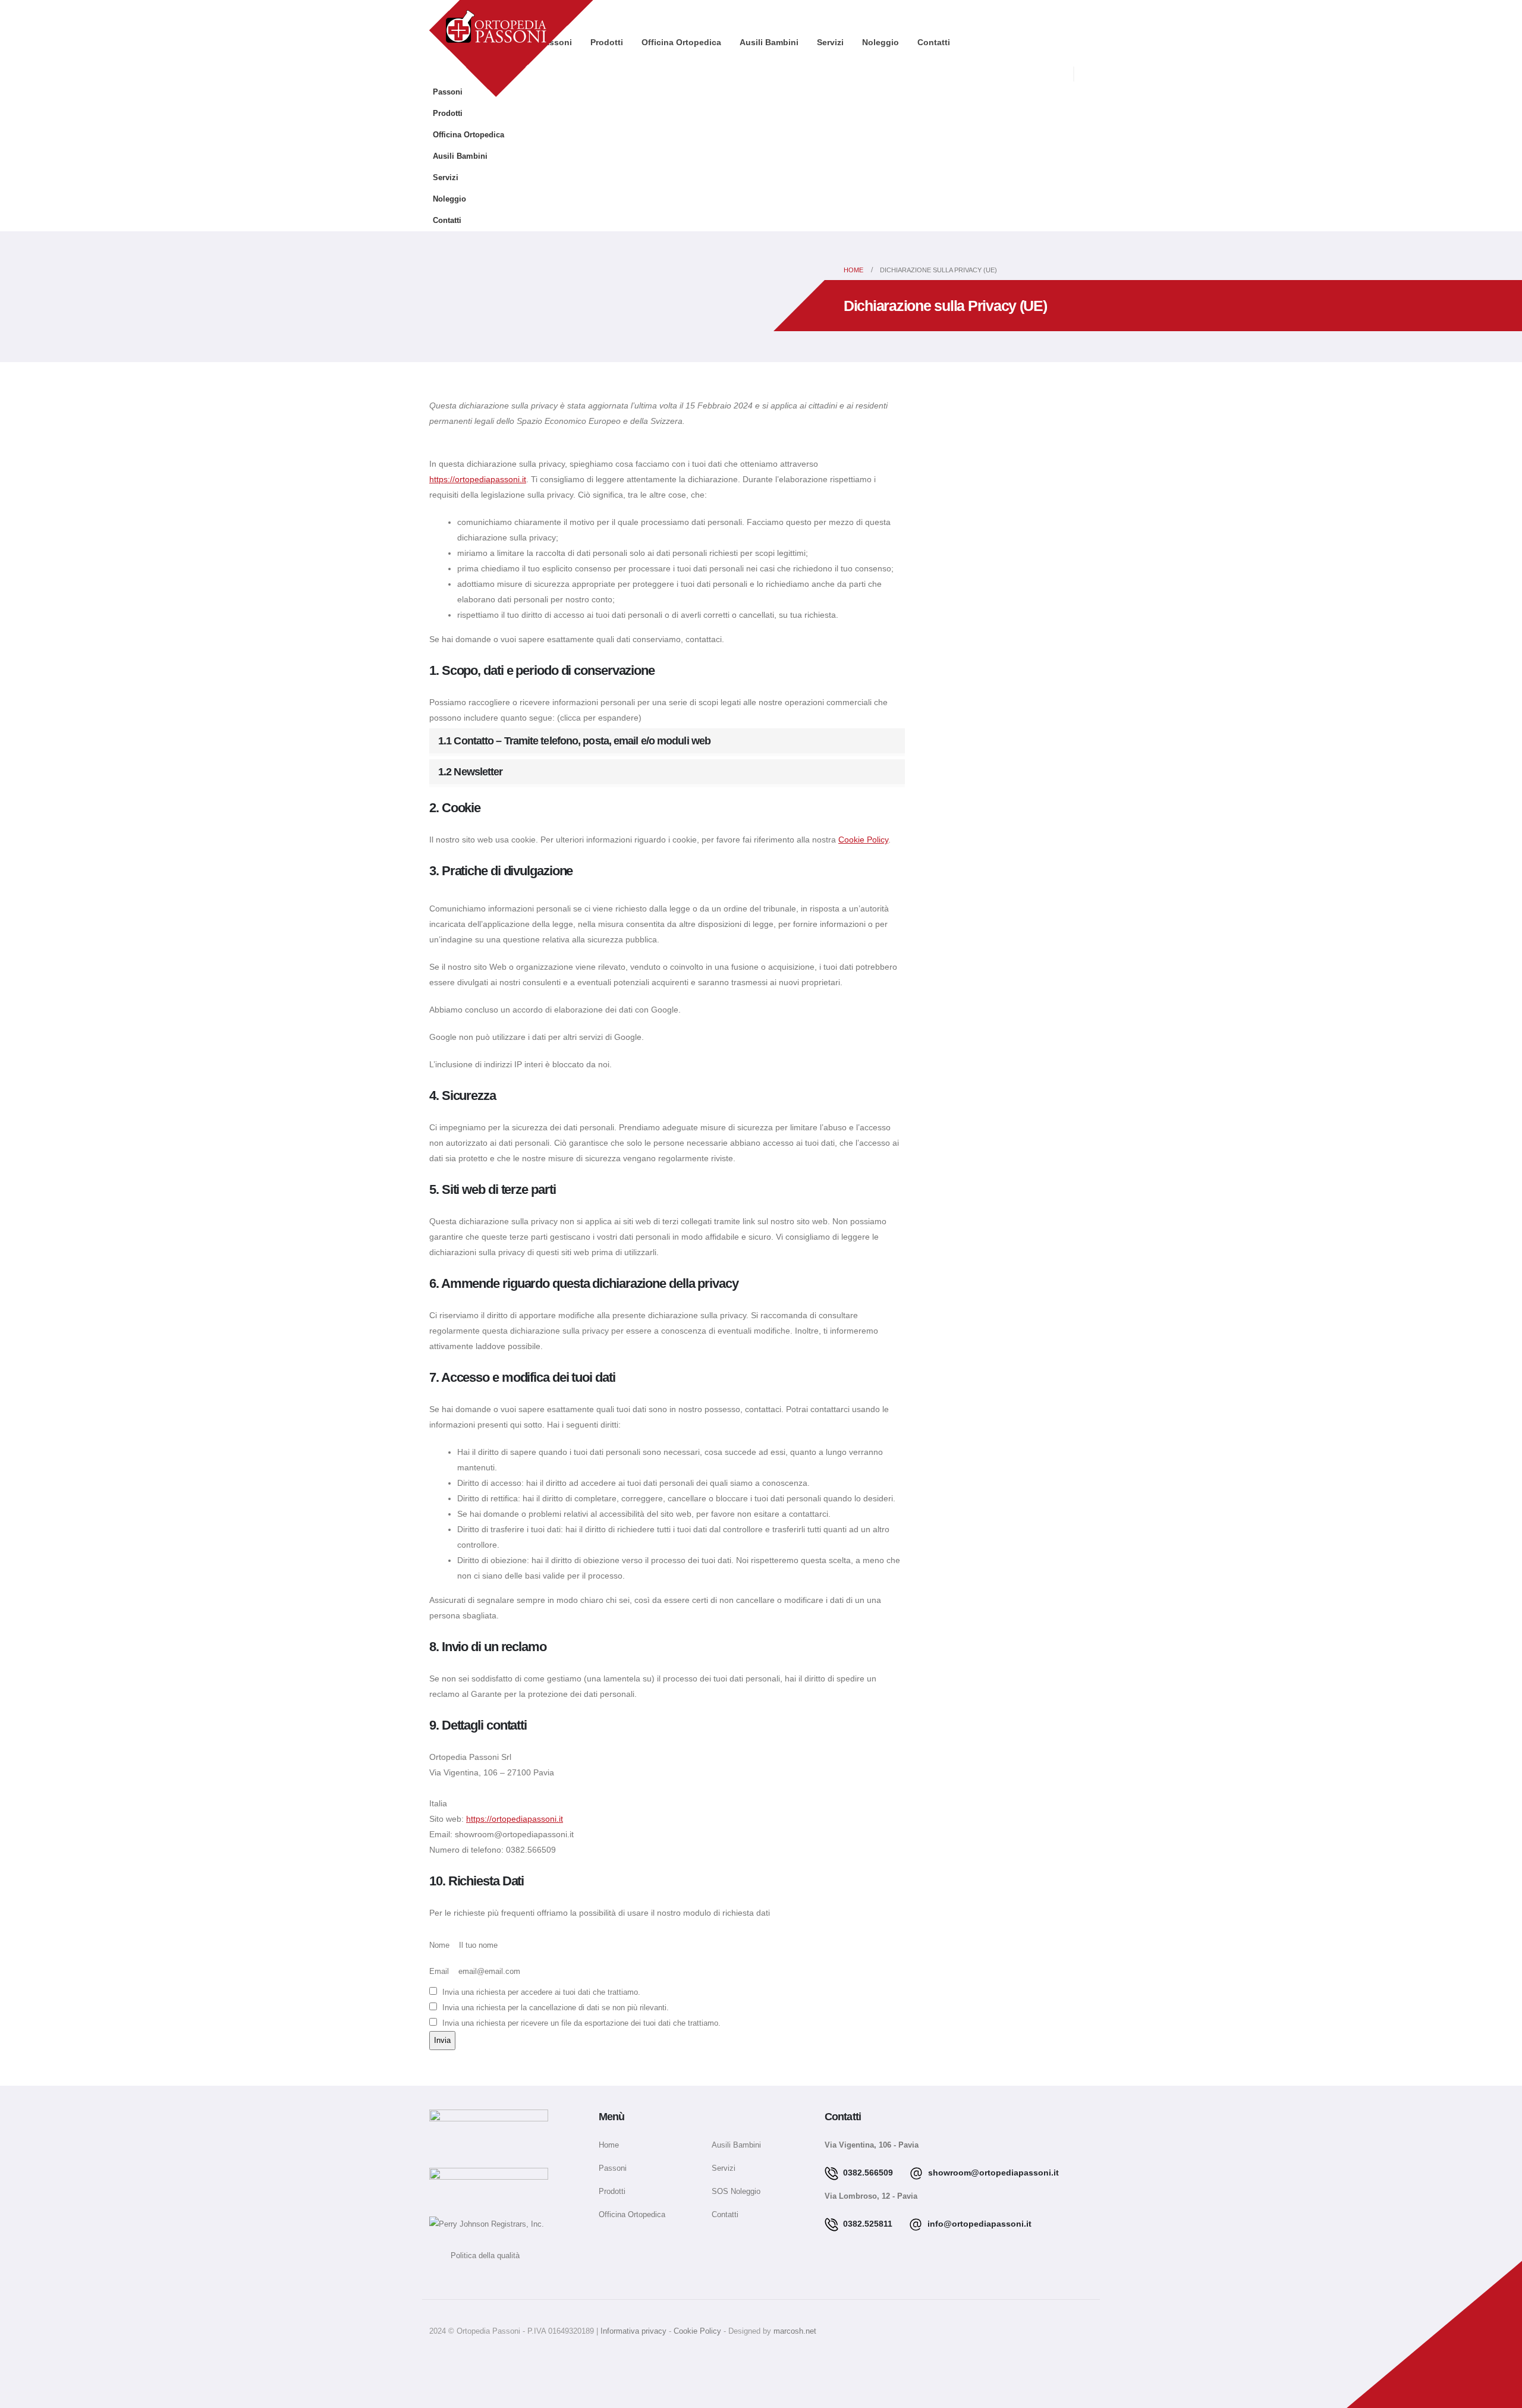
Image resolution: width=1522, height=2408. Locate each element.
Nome (439, 1945)
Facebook (441, 2358)
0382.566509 (867, 2173)
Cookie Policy (863, 840)
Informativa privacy (635, 2331)
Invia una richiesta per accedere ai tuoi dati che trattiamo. (540, 1992)
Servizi (830, 42)
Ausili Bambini (769, 42)
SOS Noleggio (736, 2192)
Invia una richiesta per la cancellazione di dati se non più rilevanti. (554, 2008)
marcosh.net (795, 2331)
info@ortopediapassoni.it (978, 2224)
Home (609, 2145)
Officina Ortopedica (681, 42)
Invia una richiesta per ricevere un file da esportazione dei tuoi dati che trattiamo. (580, 2023)
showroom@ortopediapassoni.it (992, 2173)
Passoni (448, 92)
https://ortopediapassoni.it (478, 479)
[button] (1085, 75)
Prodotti (448, 114)
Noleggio (881, 42)
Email (439, 1972)
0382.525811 (867, 2224)
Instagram (471, 2358)
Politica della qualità (474, 2256)
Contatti (934, 42)
